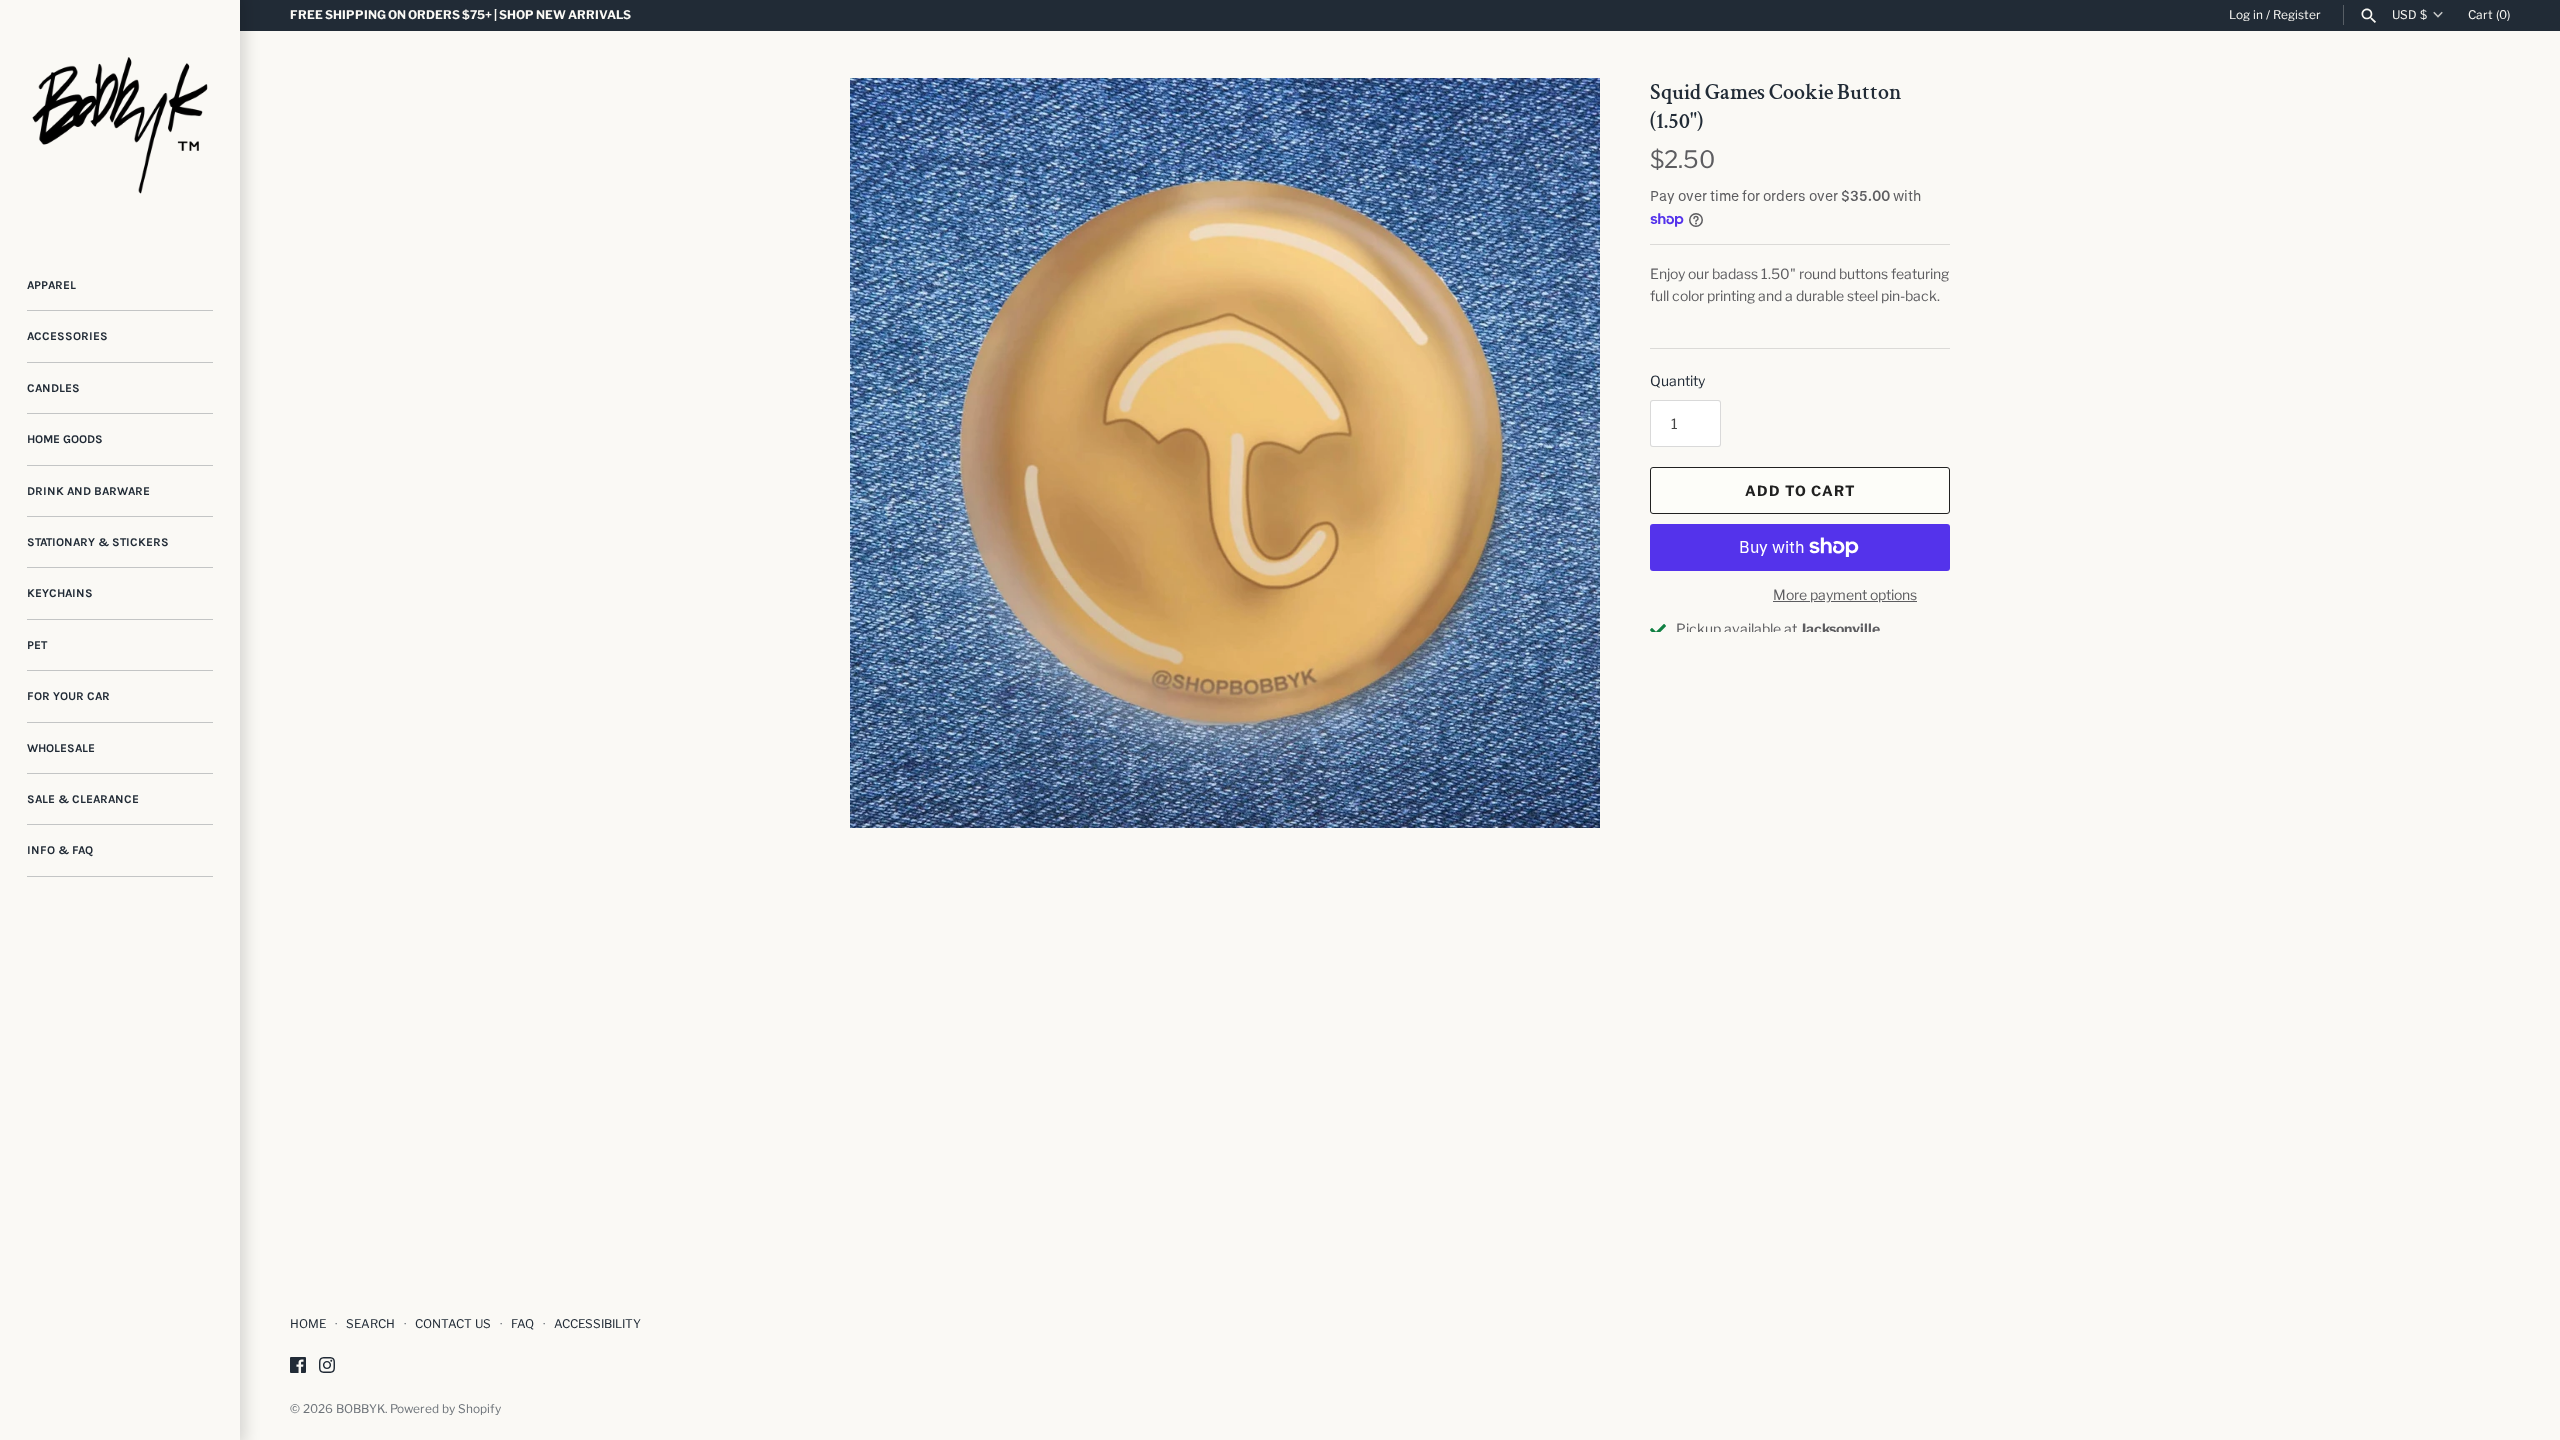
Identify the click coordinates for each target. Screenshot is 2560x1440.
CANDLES (53, 388)
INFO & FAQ (60, 850)
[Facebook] (298, 1366)
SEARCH (370, 1324)
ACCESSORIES (67, 336)
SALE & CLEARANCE (83, 799)
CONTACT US (453, 1324)
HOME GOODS (65, 439)
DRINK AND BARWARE (88, 491)
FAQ (522, 1324)
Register (2297, 15)
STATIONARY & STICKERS (98, 542)
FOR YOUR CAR (68, 696)
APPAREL (51, 285)
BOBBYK (360, 1409)
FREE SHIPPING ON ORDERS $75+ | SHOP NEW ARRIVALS (460, 15)
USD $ (2409, 15)
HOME (308, 1324)
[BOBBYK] (120, 120)
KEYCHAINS (60, 593)
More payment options (1845, 594)
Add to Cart (1800, 490)
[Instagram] (327, 1366)
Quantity (1677, 380)
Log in (2246, 15)
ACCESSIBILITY (597, 1324)
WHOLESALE (61, 748)
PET (37, 645)
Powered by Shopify (445, 1409)
